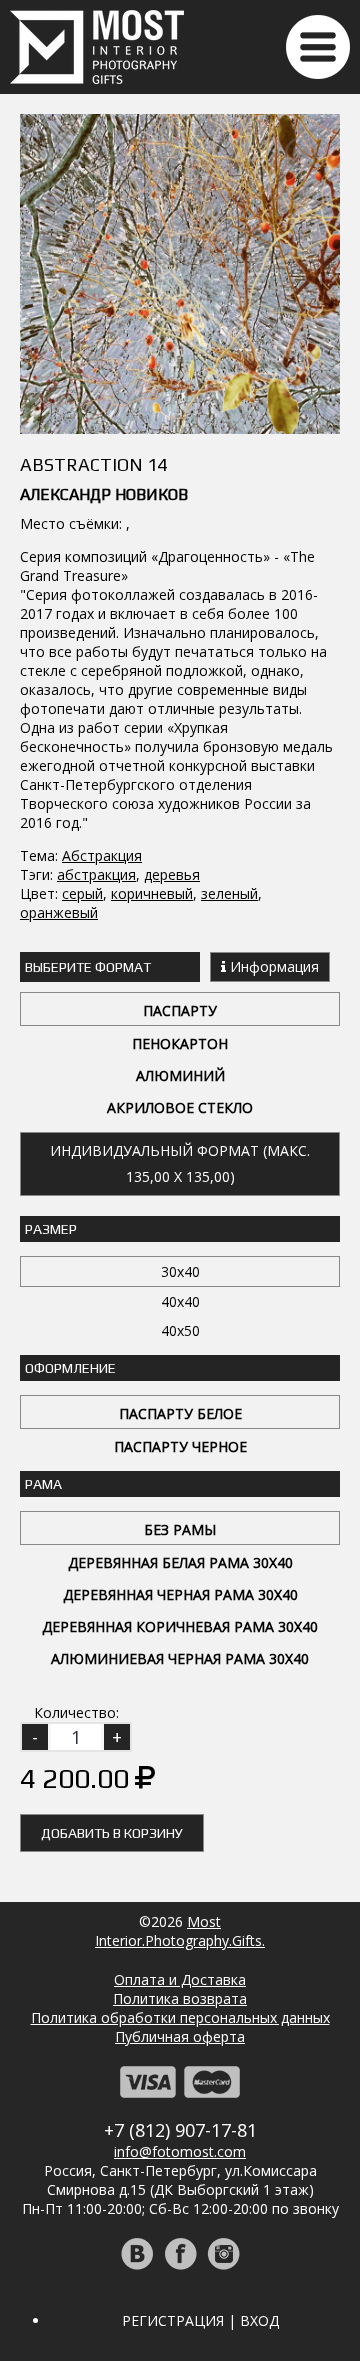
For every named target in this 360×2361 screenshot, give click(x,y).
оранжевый (59, 912)
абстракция (96, 874)
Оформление (70, 1368)
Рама (43, 1484)
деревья (172, 874)
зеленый (229, 893)
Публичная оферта (180, 2036)
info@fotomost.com (180, 2151)
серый (82, 893)
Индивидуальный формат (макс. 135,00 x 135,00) (180, 1163)
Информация (272, 966)
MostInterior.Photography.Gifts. (180, 1931)
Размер (51, 1229)
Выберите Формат (88, 967)
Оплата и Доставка (180, 1979)
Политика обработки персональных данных (180, 2017)
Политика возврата (180, 1998)
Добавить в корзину (112, 1833)
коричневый (152, 893)
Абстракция (102, 855)
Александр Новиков (104, 494)
